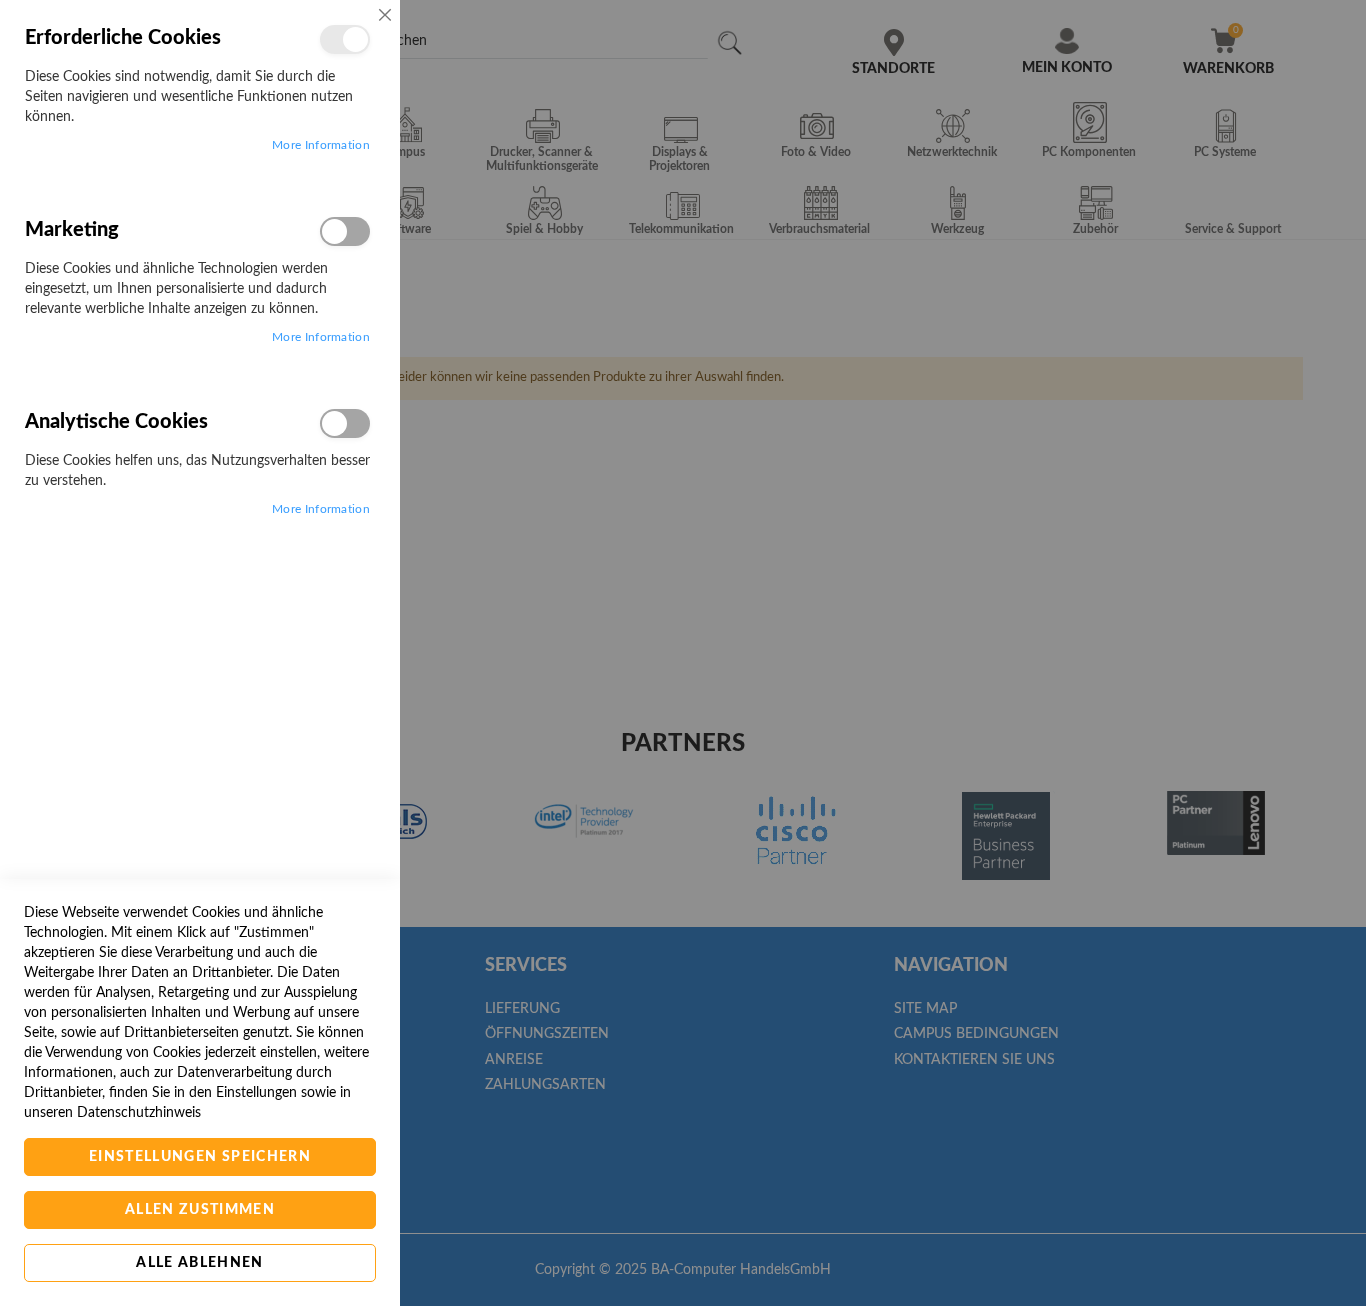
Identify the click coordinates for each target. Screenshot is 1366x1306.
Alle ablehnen (200, 1263)
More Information (321, 145)
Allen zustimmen (200, 1210)
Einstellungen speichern (200, 1157)
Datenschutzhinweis (139, 1113)
